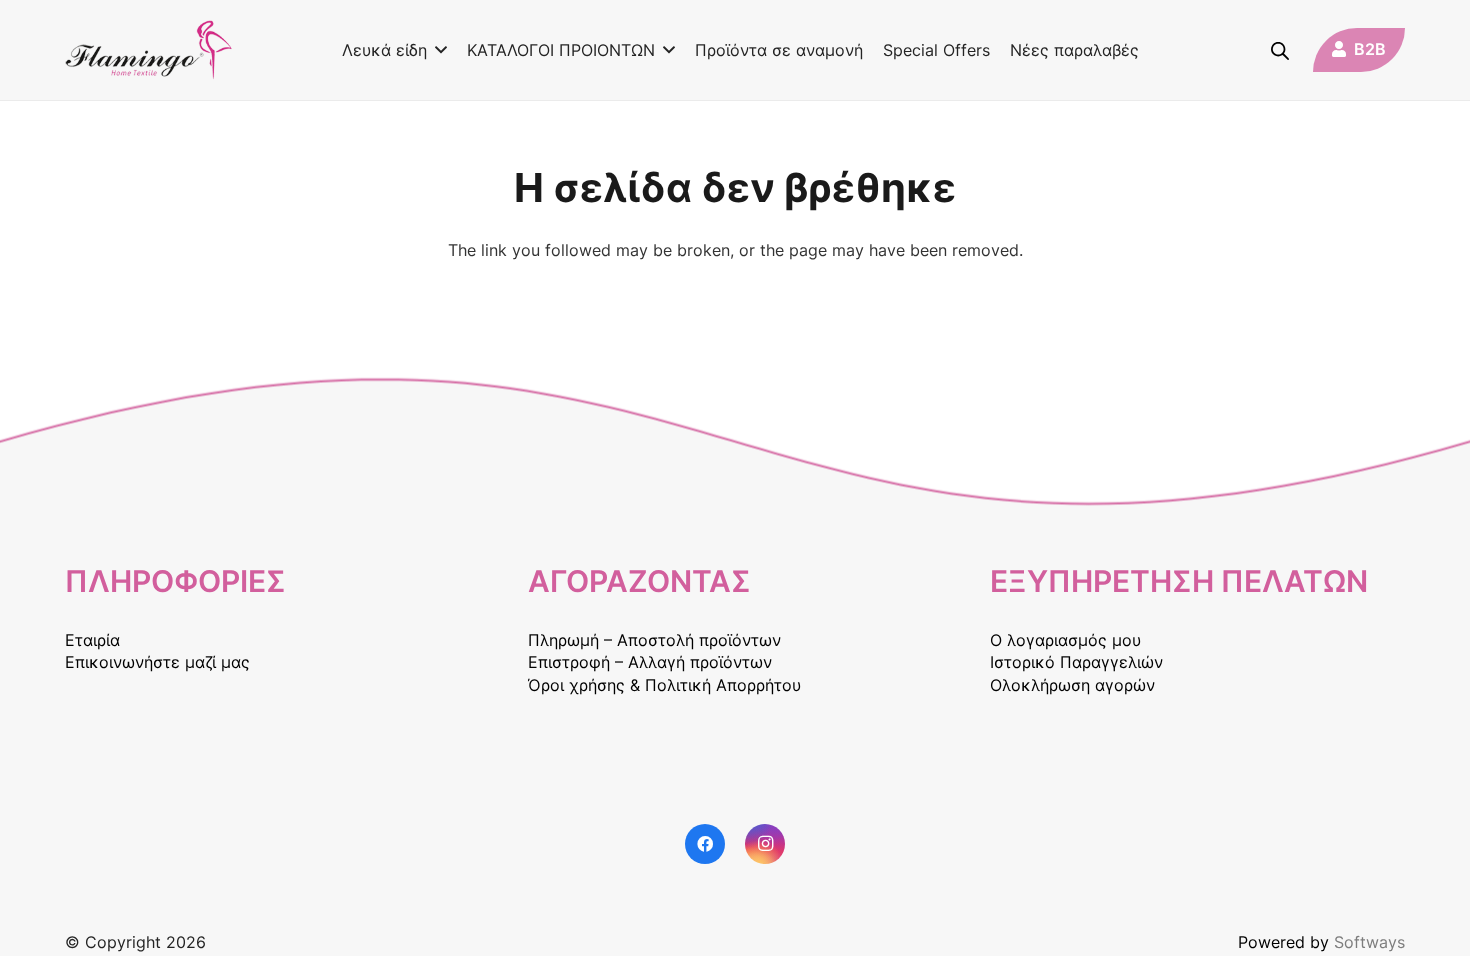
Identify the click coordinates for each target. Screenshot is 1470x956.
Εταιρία (92, 640)
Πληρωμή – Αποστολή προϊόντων (654, 640)
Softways (1369, 942)
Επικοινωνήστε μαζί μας (157, 662)
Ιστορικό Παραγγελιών (1076, 662)
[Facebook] (705, 844)
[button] (437, 50)
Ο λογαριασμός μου (1065, 640)
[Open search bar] (1280, 50)
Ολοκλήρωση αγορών (1072, 685)
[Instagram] (765, 844)
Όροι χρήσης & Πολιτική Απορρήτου (664, 685)
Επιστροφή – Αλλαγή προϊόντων (650, 662)
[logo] (149, 50)
